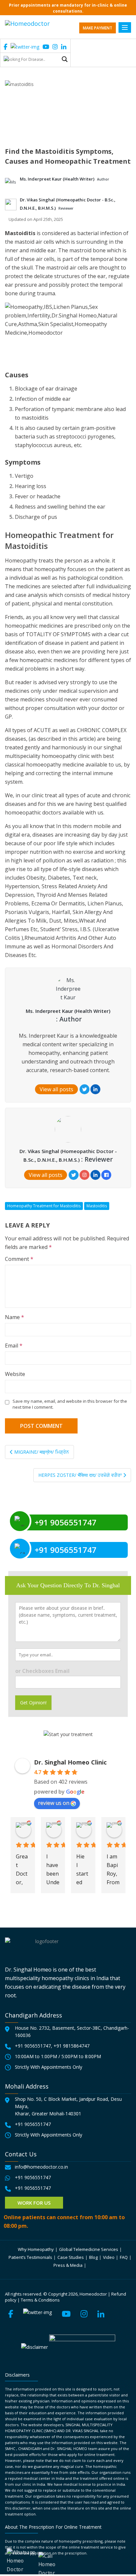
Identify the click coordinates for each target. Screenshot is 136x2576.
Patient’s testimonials (30, 2257)
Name (15, 1317)
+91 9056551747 (33, 2046)
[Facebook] (106, 1175)
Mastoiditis (97, 1206)
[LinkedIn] (95, 1089)
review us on (54, 1803)
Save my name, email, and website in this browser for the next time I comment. (70, 1404)
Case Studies (71, 2257)
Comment (19, 1259)
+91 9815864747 (71, 2046)
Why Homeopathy (36, 2249)
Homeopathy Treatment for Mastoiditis (44, 1206)
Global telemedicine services (89, 2249)
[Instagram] (85, 1175)
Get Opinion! (33, 1703)
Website (15, 1374)
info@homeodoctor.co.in (41, 2167)
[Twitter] (85, 1089)
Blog (93, 2257)
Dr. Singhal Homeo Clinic (70, 1762)
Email (14, 1346)
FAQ (124, 2257)
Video (109, 2257)
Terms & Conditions (40, 2300)
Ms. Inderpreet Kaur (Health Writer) (58, 179)
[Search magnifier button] (65, 59)
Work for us (34, 2203)
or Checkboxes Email (42, 1671)
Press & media (68, 2265)
